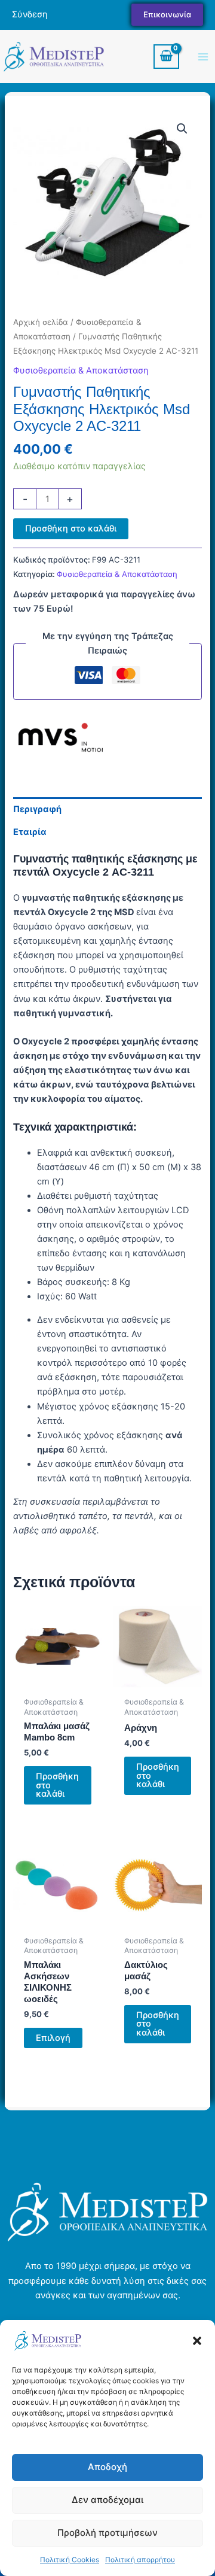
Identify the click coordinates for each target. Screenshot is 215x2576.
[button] (197, 2341)
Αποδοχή (107, 2467)
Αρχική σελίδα (41, 322)
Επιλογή (53, 2038)
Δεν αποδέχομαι (107, 2500)
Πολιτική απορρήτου (140, 2560)
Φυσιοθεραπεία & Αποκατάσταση (81, 370)
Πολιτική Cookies (70, 2560)
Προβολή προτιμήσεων (107, 2533)
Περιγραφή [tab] (37, 809)
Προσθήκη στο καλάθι (71, 528)
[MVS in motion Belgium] (58, 740)
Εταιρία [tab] (30, 832)
